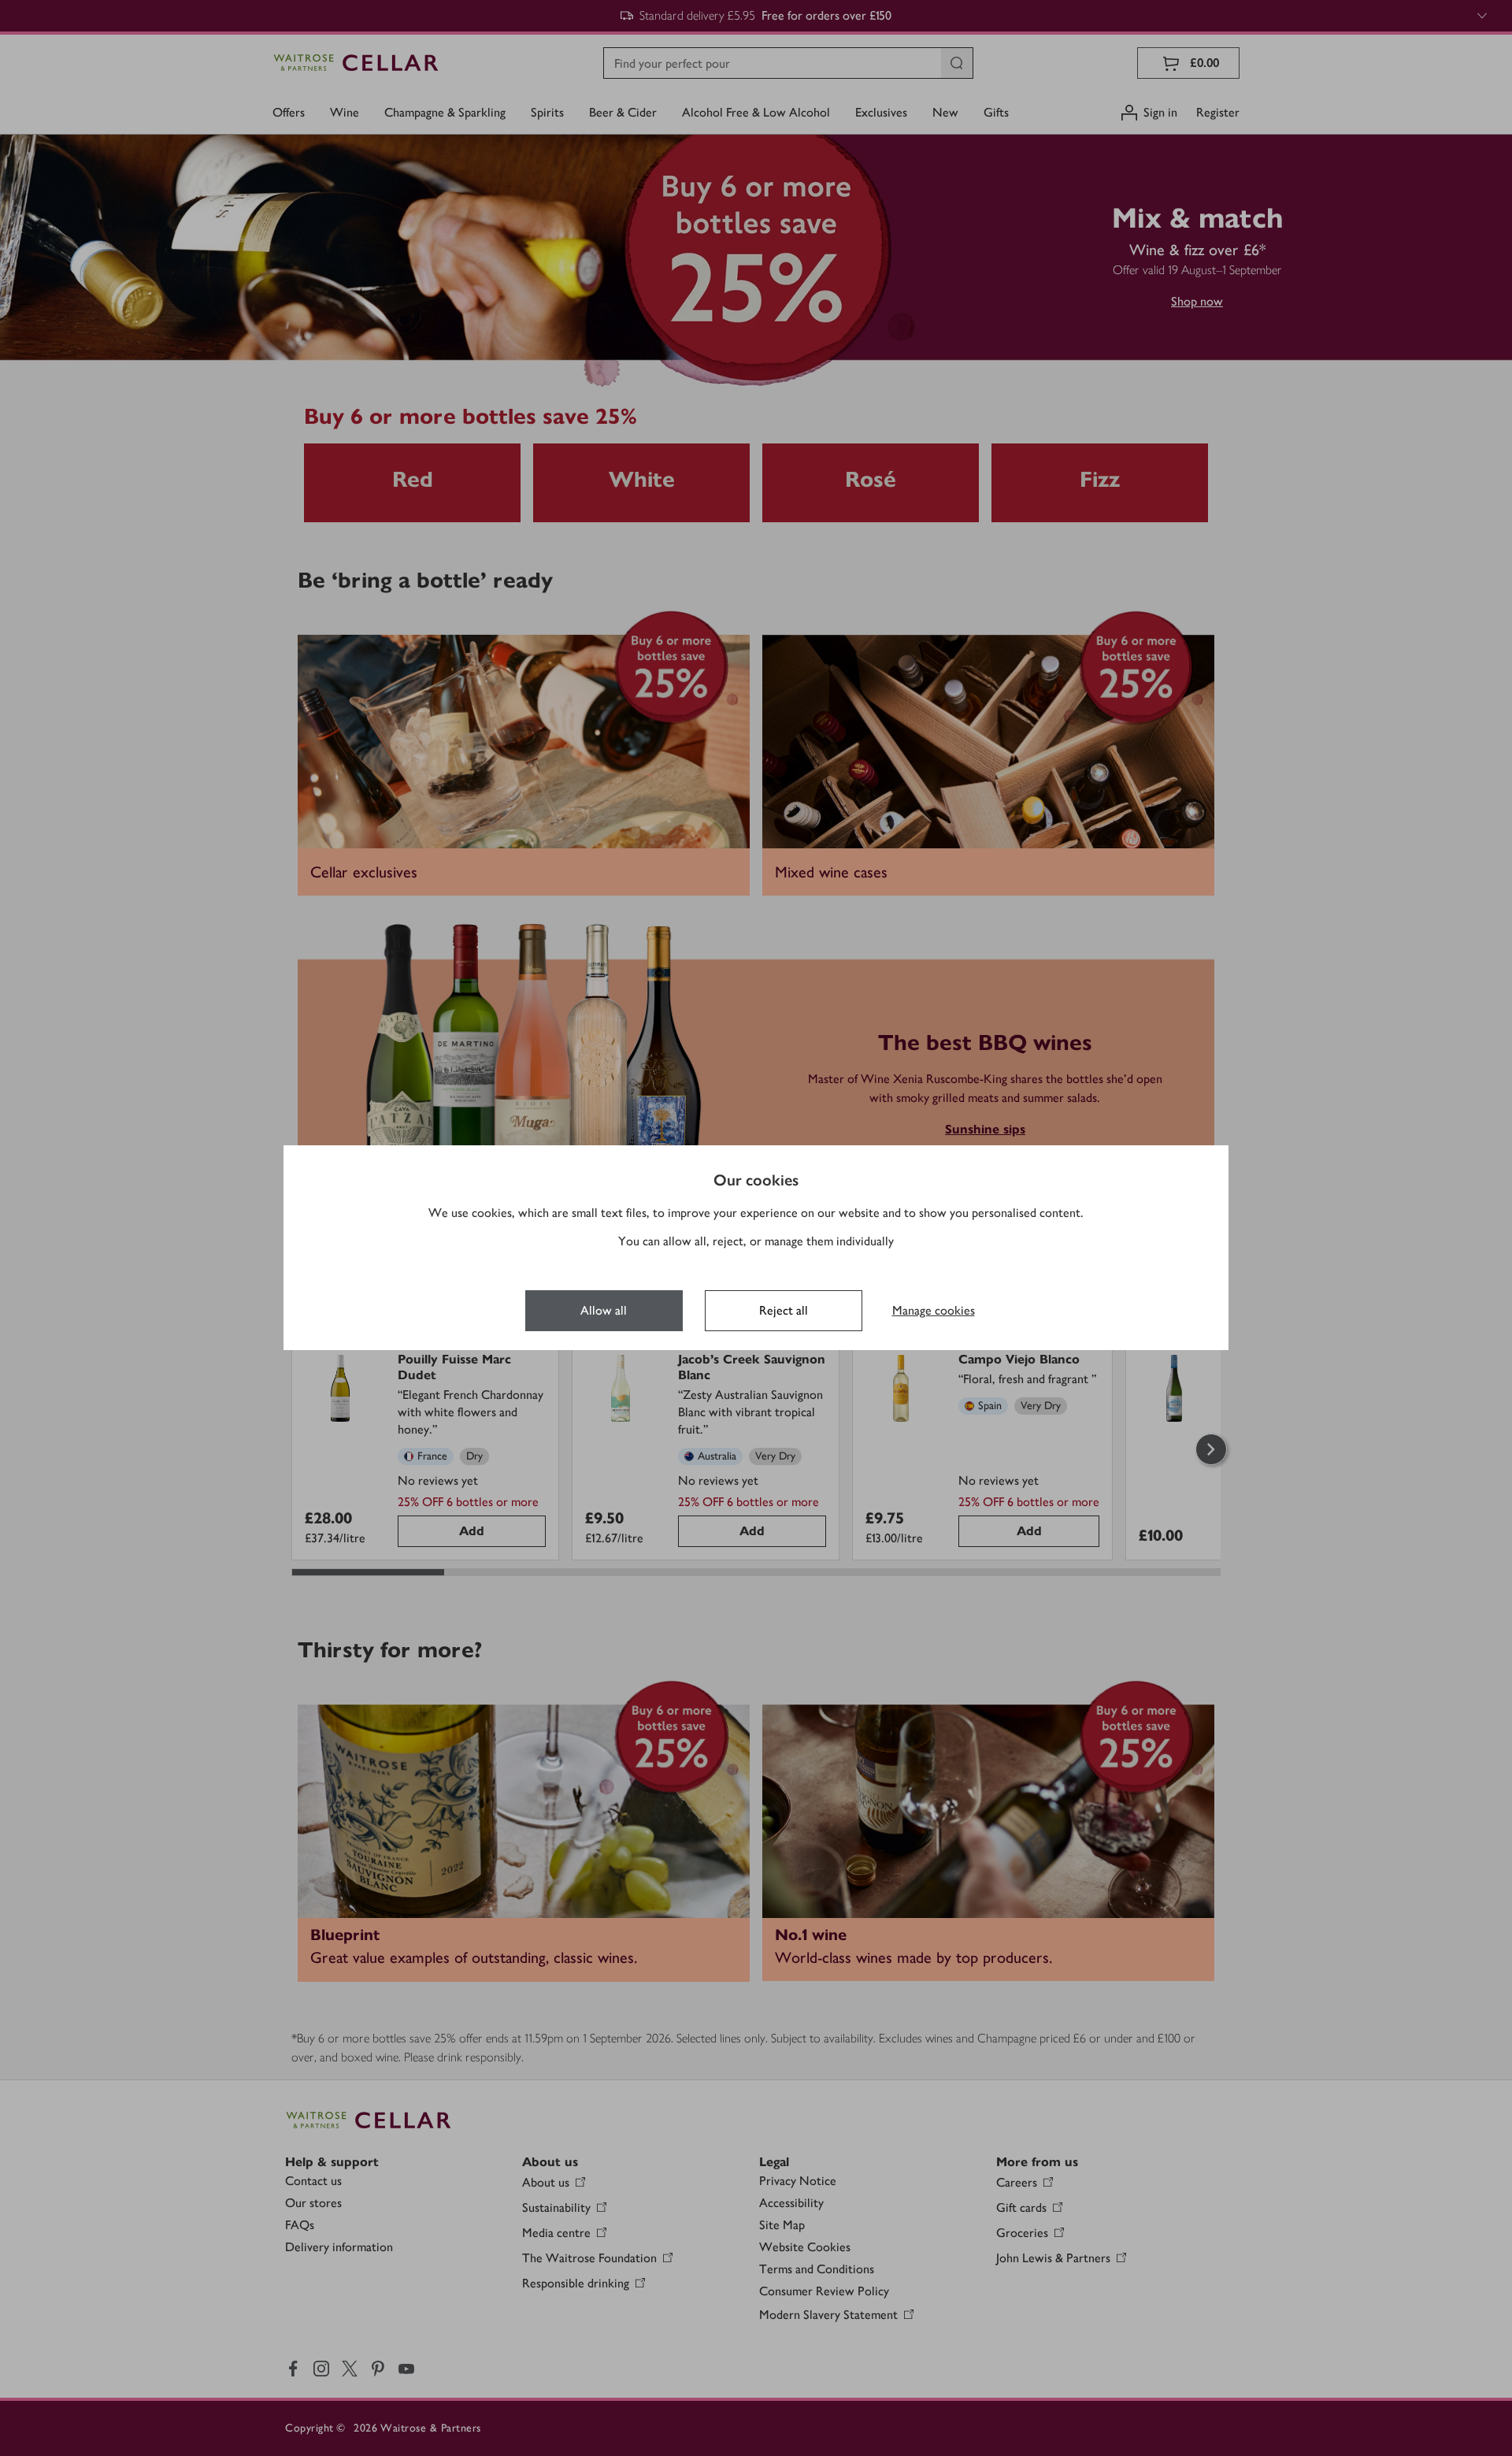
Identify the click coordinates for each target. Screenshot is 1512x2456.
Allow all (604, 1310)
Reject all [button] (784, 1310)
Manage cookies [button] (934, 1310)
